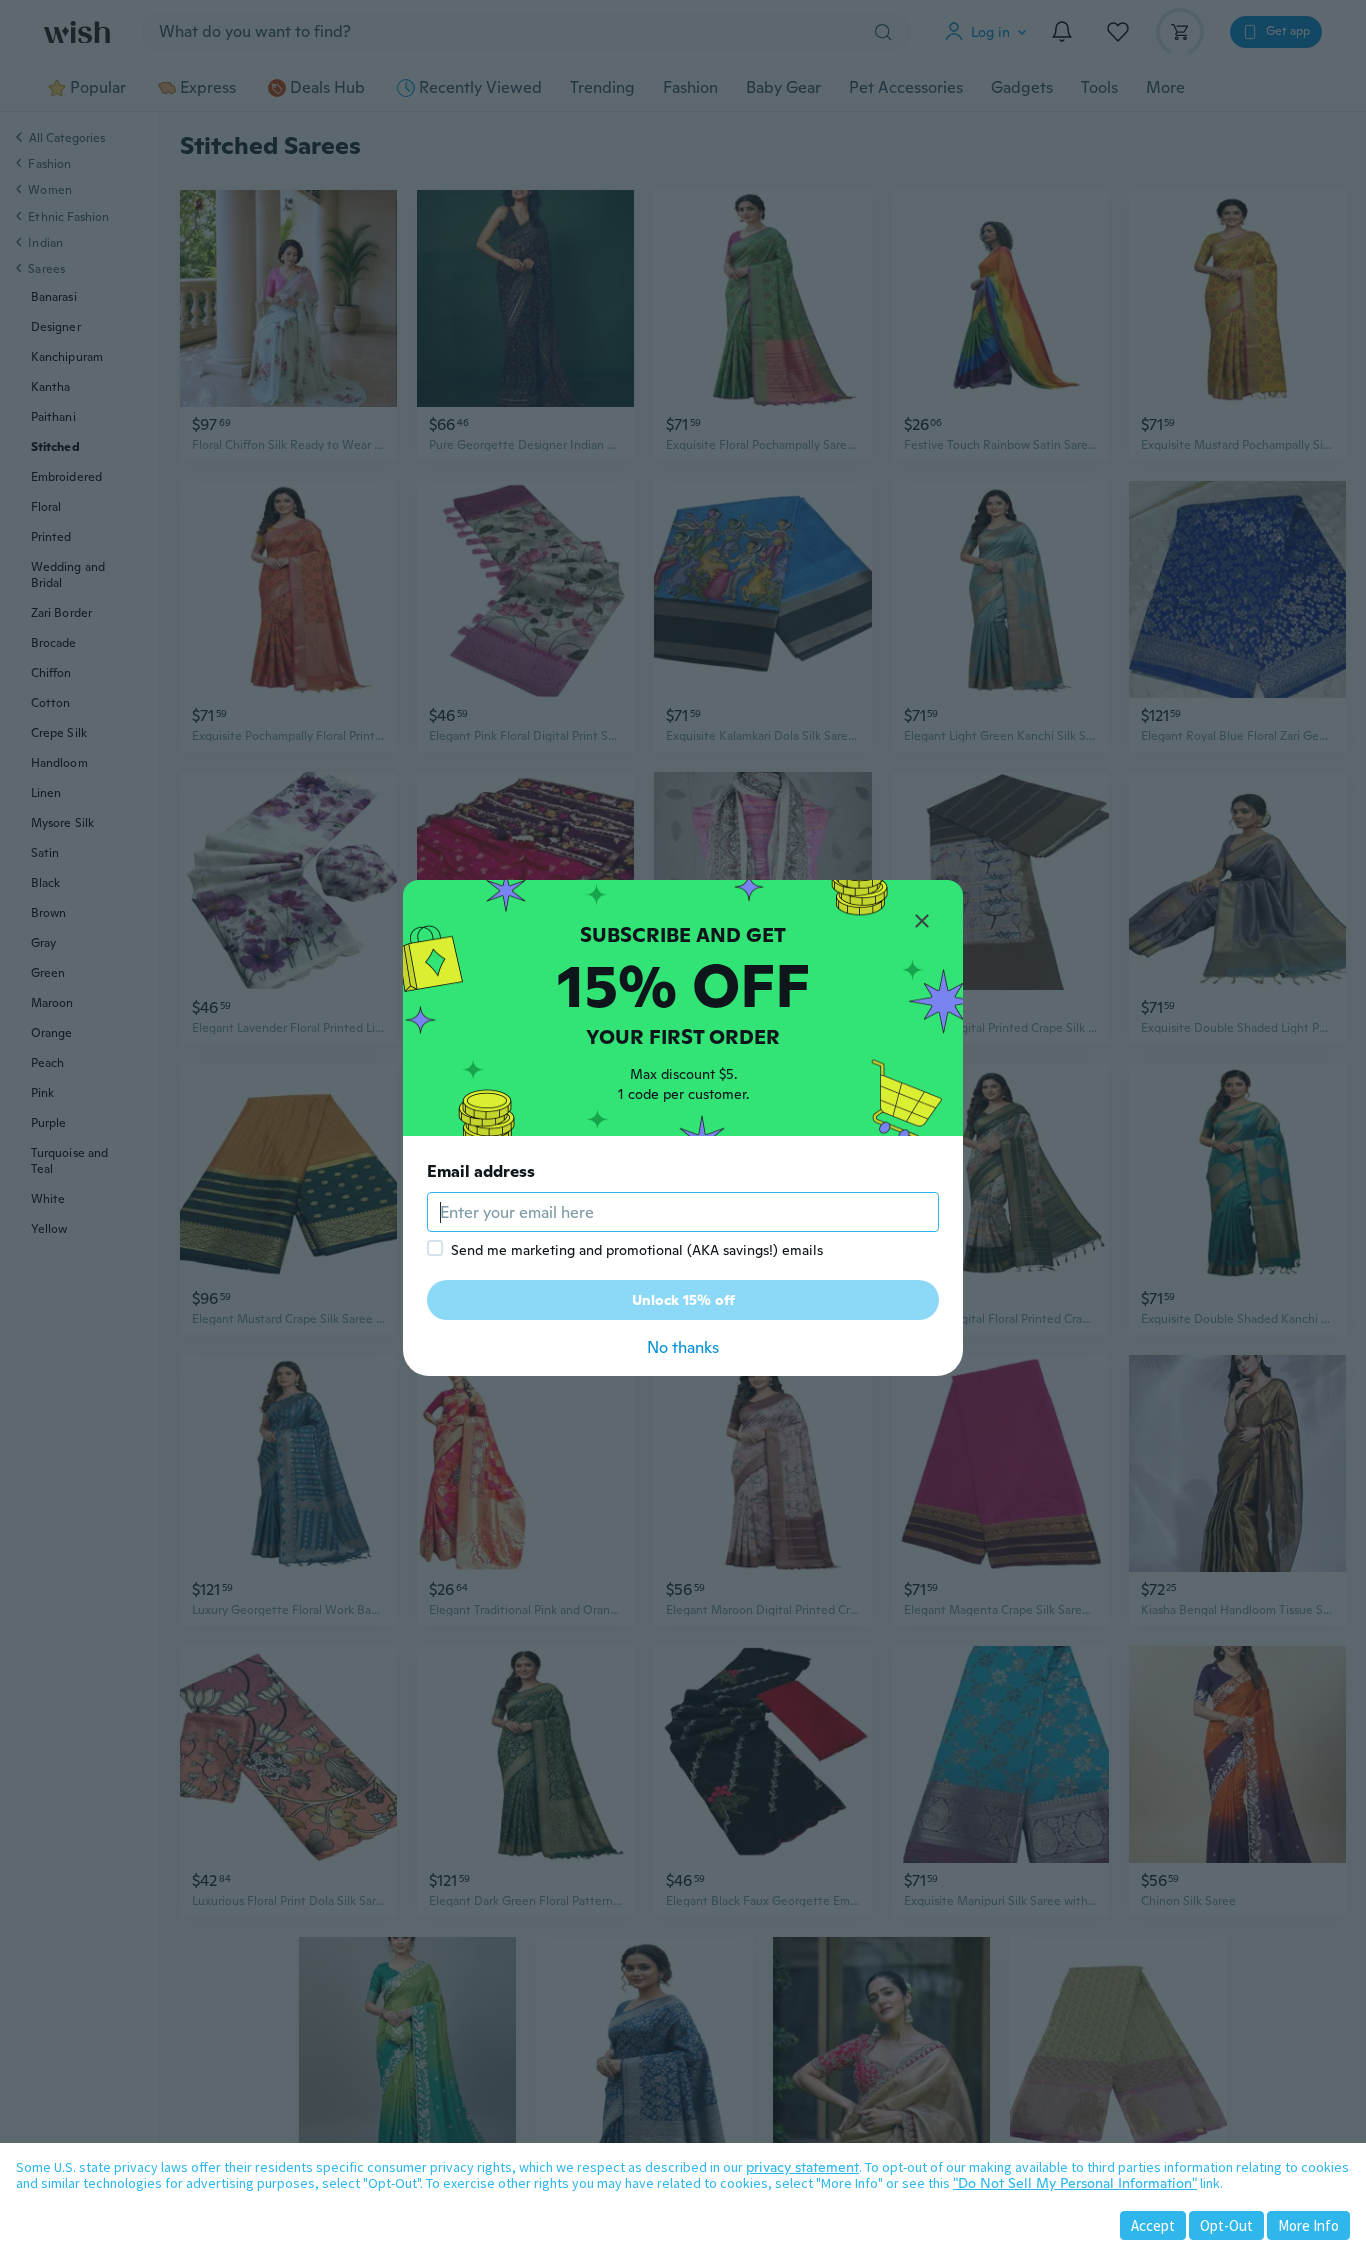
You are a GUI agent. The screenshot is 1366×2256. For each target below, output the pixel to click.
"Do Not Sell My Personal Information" (1075, 2183)
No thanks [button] (683, 1347)
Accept (1153, 2225)
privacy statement (802, 2167)
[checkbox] (435, 1248)
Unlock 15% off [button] (683, 1300)
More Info (1308, 2225)
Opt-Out (1226, 2225)
